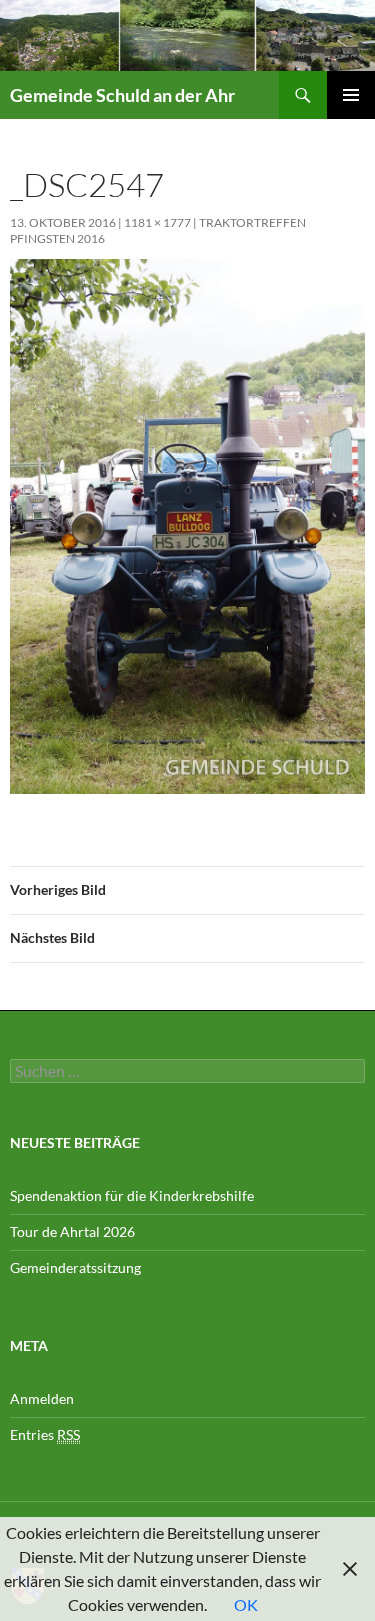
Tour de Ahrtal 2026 (72, 1231)
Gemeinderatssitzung (77, 1267)
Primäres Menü (351, 95)
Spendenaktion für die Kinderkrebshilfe (132, 1195)
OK (246, 1604)
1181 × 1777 (157, 222)
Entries (45, 1434)
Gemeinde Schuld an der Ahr (122, 95)
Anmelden (42, 1398)
